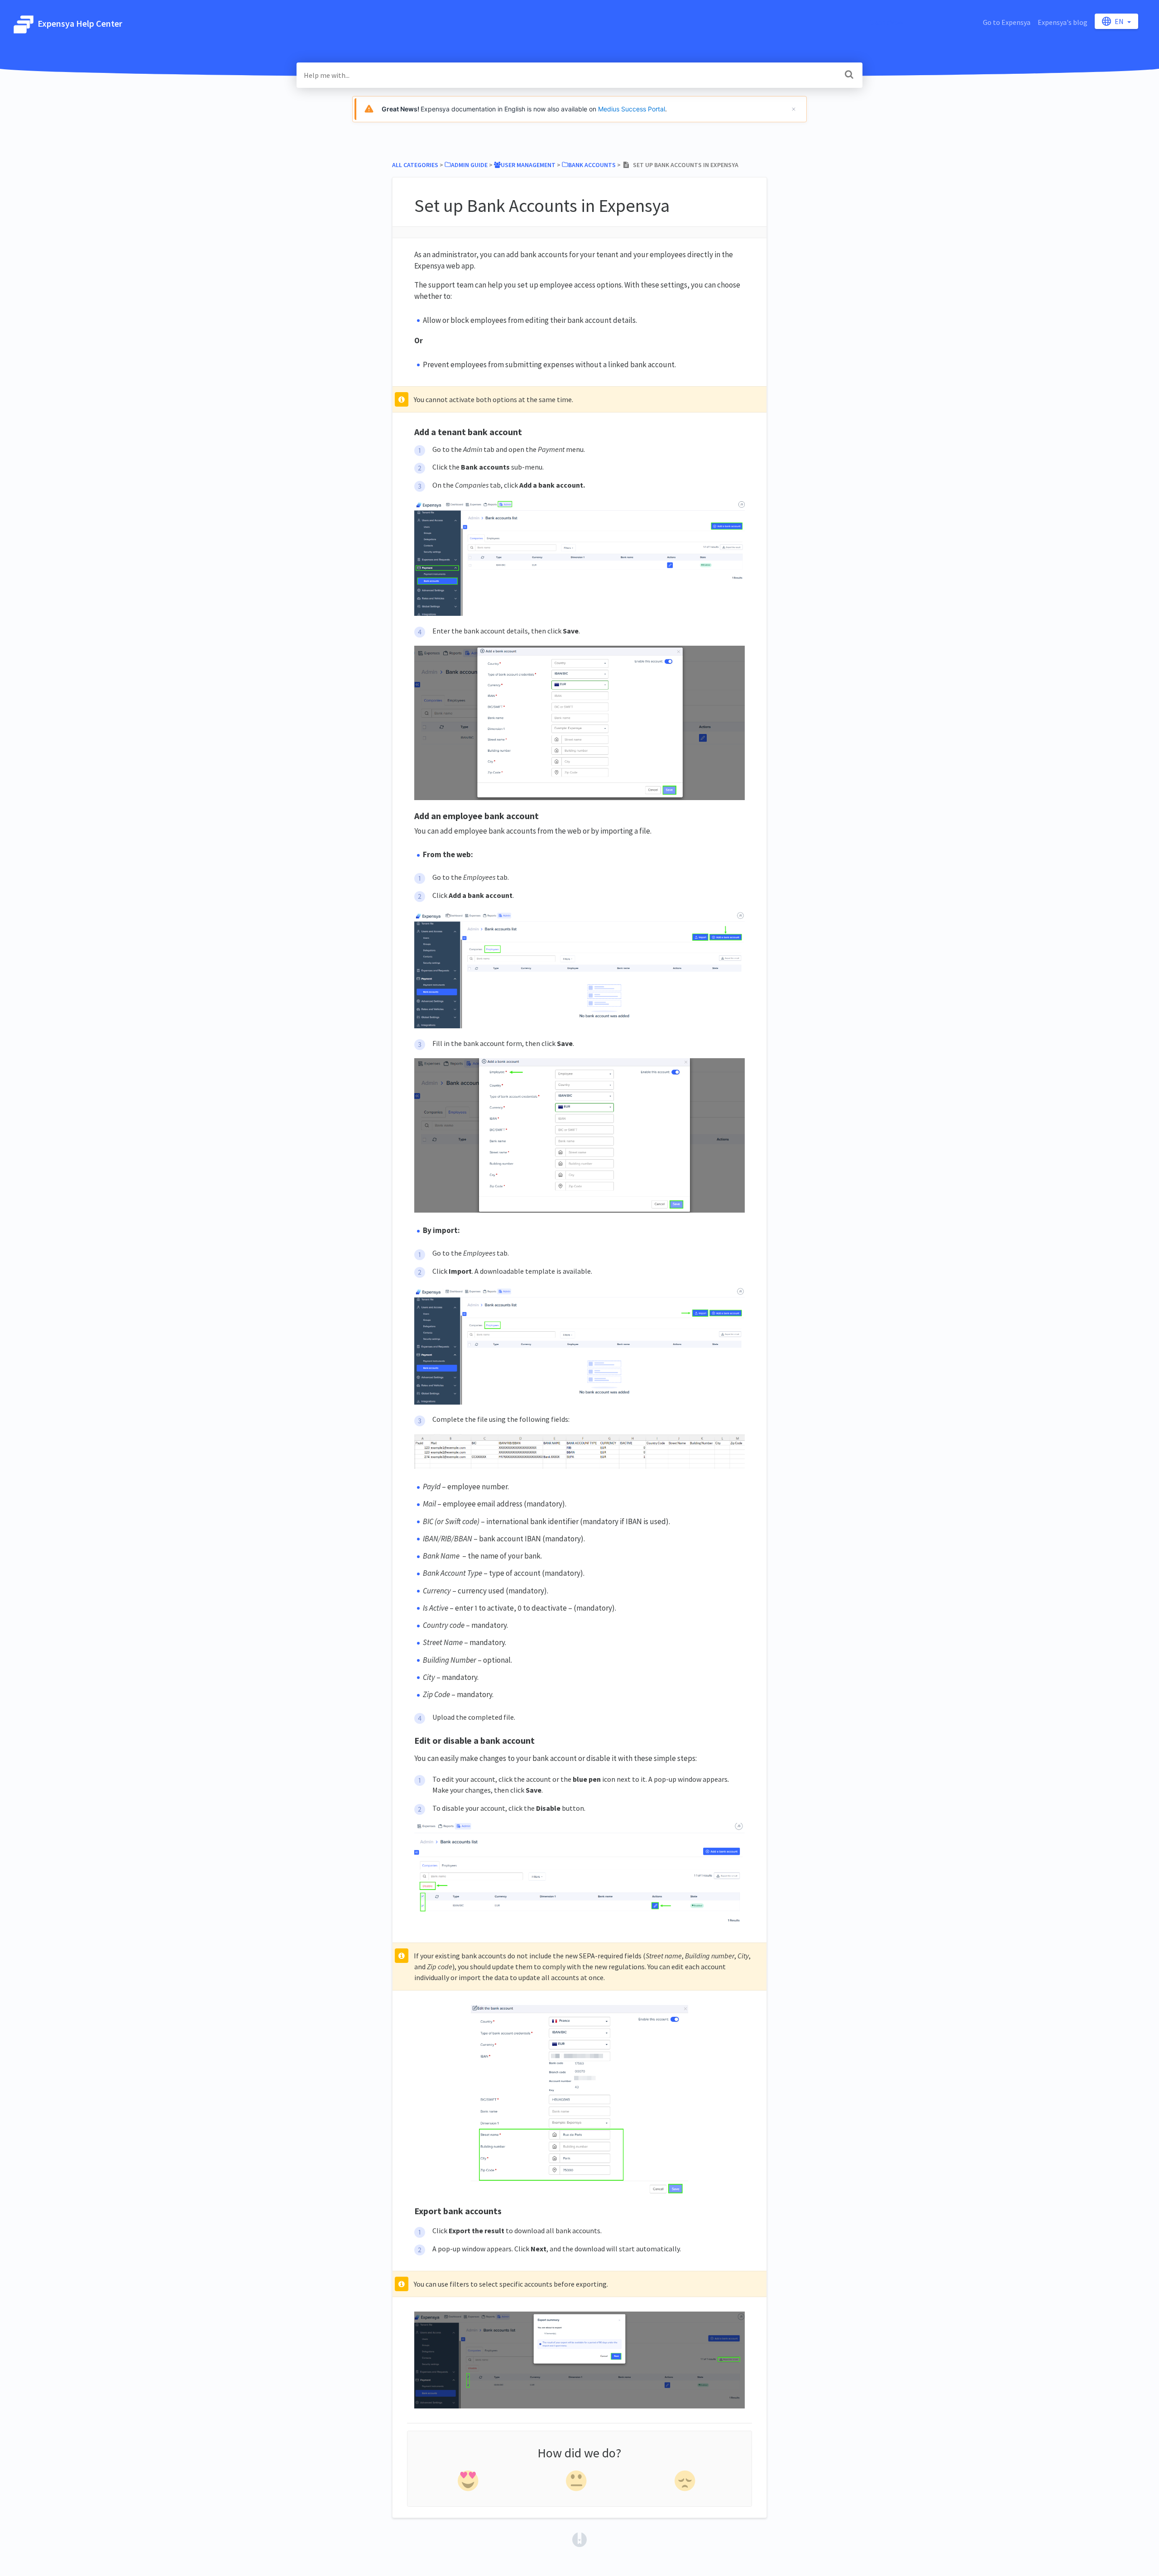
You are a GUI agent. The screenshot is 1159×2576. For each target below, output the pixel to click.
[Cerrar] (794, 109)
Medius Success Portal (632, 109)
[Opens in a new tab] (579, 2539)
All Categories (415, 165)
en (1120, 21)
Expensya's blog (1063, 22)
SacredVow (887, 22)
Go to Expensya (1007, 22)
